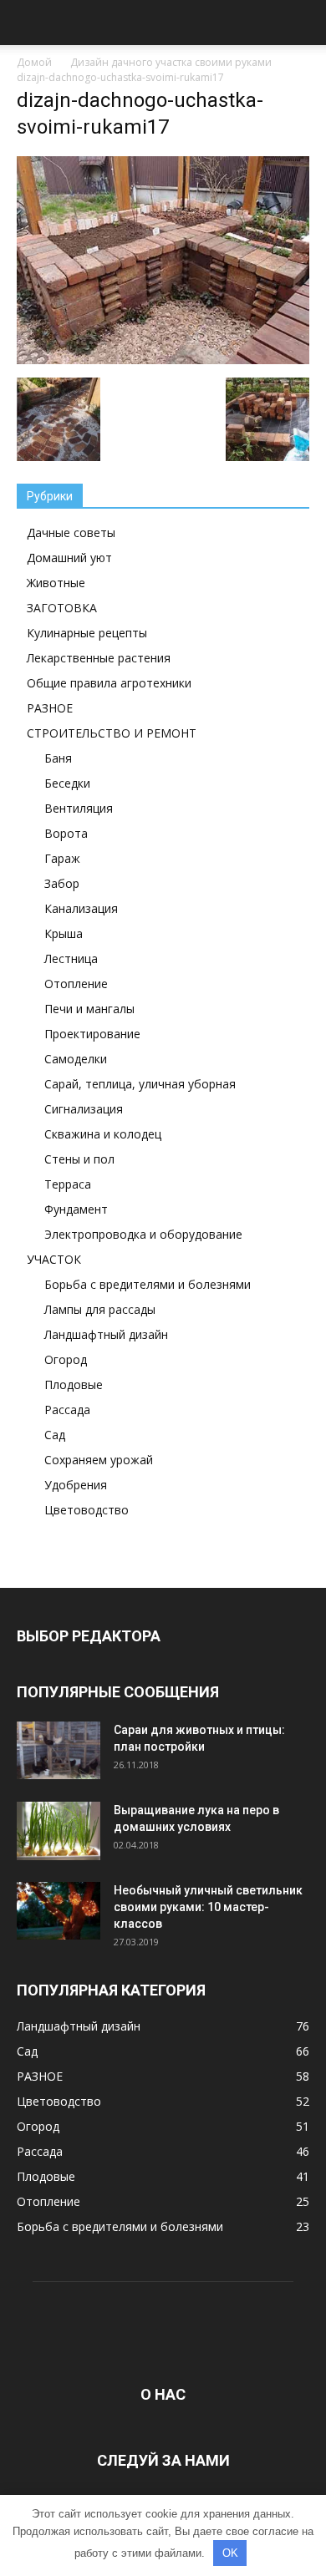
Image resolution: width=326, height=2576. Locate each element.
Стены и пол (79, 1159)
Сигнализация (84, 1109)
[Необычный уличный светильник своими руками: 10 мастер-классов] (59, 1911)
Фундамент (76, 1209)
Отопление (76, 984)
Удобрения (76, 1485)
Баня (58, 758)
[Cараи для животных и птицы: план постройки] (59, 1750)
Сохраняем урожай (99, 1460)
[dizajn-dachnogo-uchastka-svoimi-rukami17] (163, 360)
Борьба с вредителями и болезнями (148, 1284)
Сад (55, 1435)
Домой (34, 62)
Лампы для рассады (100, 1309)
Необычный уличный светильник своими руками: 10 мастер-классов (208, 1907)
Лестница (71, 958)
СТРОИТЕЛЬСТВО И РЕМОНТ (112, 733)
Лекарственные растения (99, 658)
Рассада (67, 1410)
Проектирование (92, 1034)
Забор (62, 883)
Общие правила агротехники (109, 683)
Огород (66, 1359)
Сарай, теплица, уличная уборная (140, 1084)
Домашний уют (69, 558)
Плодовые (74, 1384)
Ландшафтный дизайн (106, 1334)
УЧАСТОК (54, 1259)
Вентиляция (79, 808)
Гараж (62, 858)
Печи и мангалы (89, 1009)
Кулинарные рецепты (87, 633)
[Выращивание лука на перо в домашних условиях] (59, 1831)
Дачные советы (71, 532)
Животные (56, 583)
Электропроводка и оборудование (143, 1234)
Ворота (66, 833)
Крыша (64, 933)
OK (230, 2553)
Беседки (67, 783)
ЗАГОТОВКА (62, 608)
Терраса (68, 1184)
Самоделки (76, 1059)
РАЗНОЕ (50, 708)
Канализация (81, 908)
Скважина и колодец (103, 1134)
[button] (303, 23)
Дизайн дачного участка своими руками (171, 62)
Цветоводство (87, 1510)
